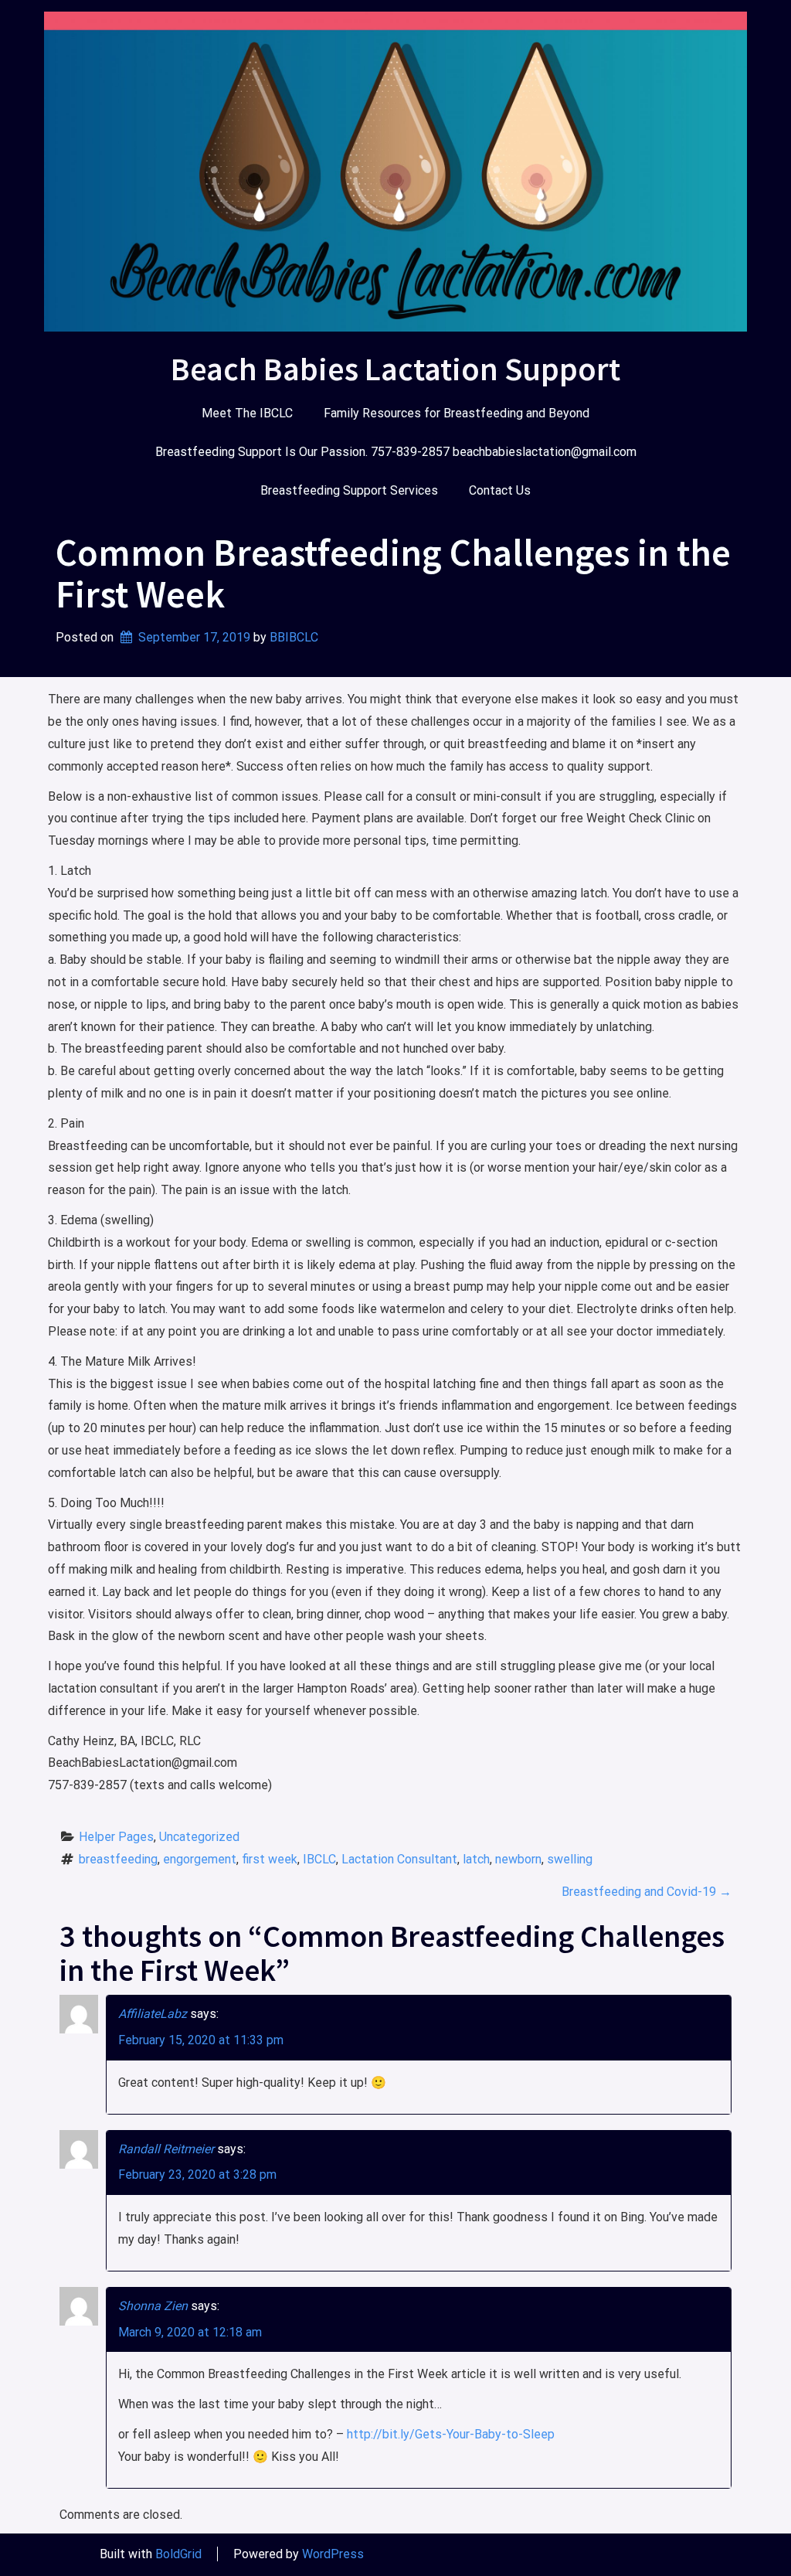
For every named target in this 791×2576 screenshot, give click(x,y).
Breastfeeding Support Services (349, 490)
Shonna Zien (153, 2306)
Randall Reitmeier (166, 2149)
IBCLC (319, 1859)
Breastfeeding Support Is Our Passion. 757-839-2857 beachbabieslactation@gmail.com (396, 452)
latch (476, 1859)
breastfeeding (118, 1859)
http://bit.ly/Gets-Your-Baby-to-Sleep (451, 2434)
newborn (518, 1859)
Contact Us (500, 490)
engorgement (200, 1859)
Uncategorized (199, 1837)
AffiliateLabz (153, 2014)
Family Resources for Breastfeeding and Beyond (457, 413)
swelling (570, 1859)
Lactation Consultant (399, 1859)
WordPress (333, 2554)
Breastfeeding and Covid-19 (647, 1892)
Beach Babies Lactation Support (395, 369)
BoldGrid (178, 2554)
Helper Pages (116, 1837)
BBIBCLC (294, 637)
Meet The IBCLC (247, 413)
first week (270, 1859)
